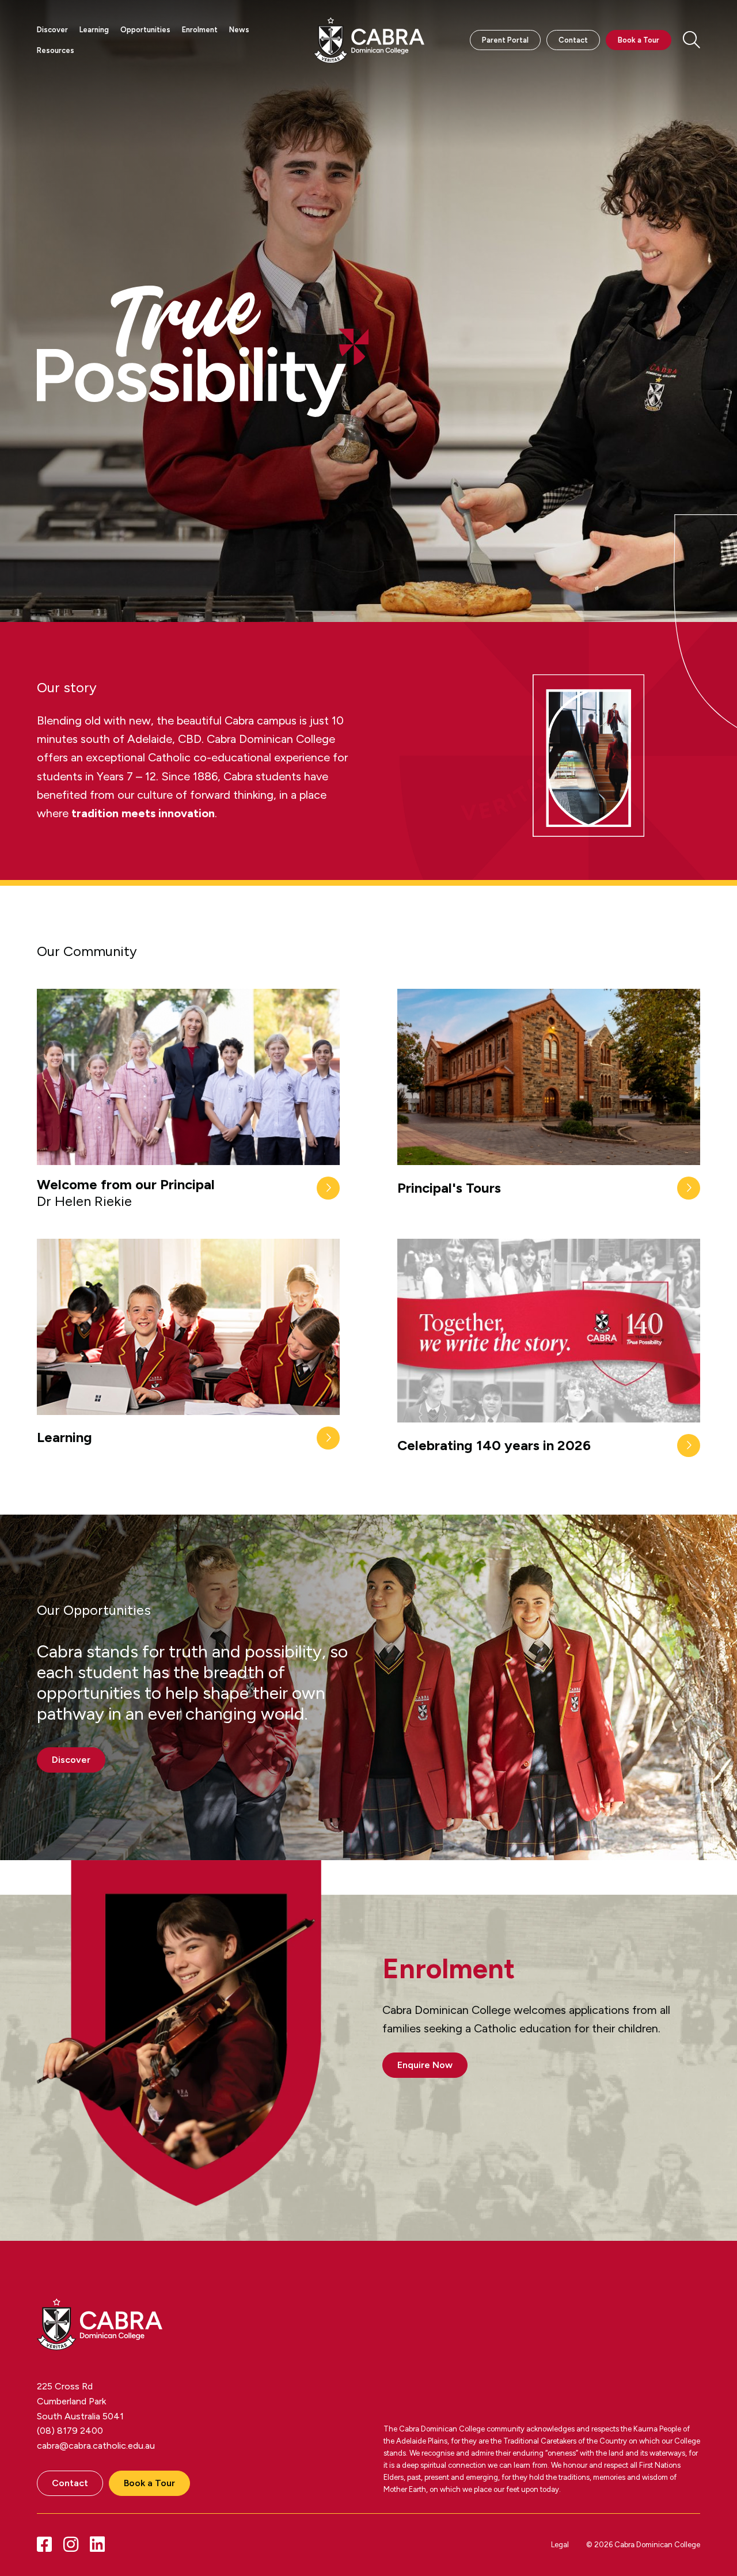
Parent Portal (505, 40)
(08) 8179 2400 (70, 2431)
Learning (94, 30)
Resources (56, 50)
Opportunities (145, 30)
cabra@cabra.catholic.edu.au (96, 2446)
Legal (560, 2545)
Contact (573, 40)
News (239, 30)
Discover (52, 30)
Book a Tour (639, 40)
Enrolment (200, 30)
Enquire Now (425, 2065)
